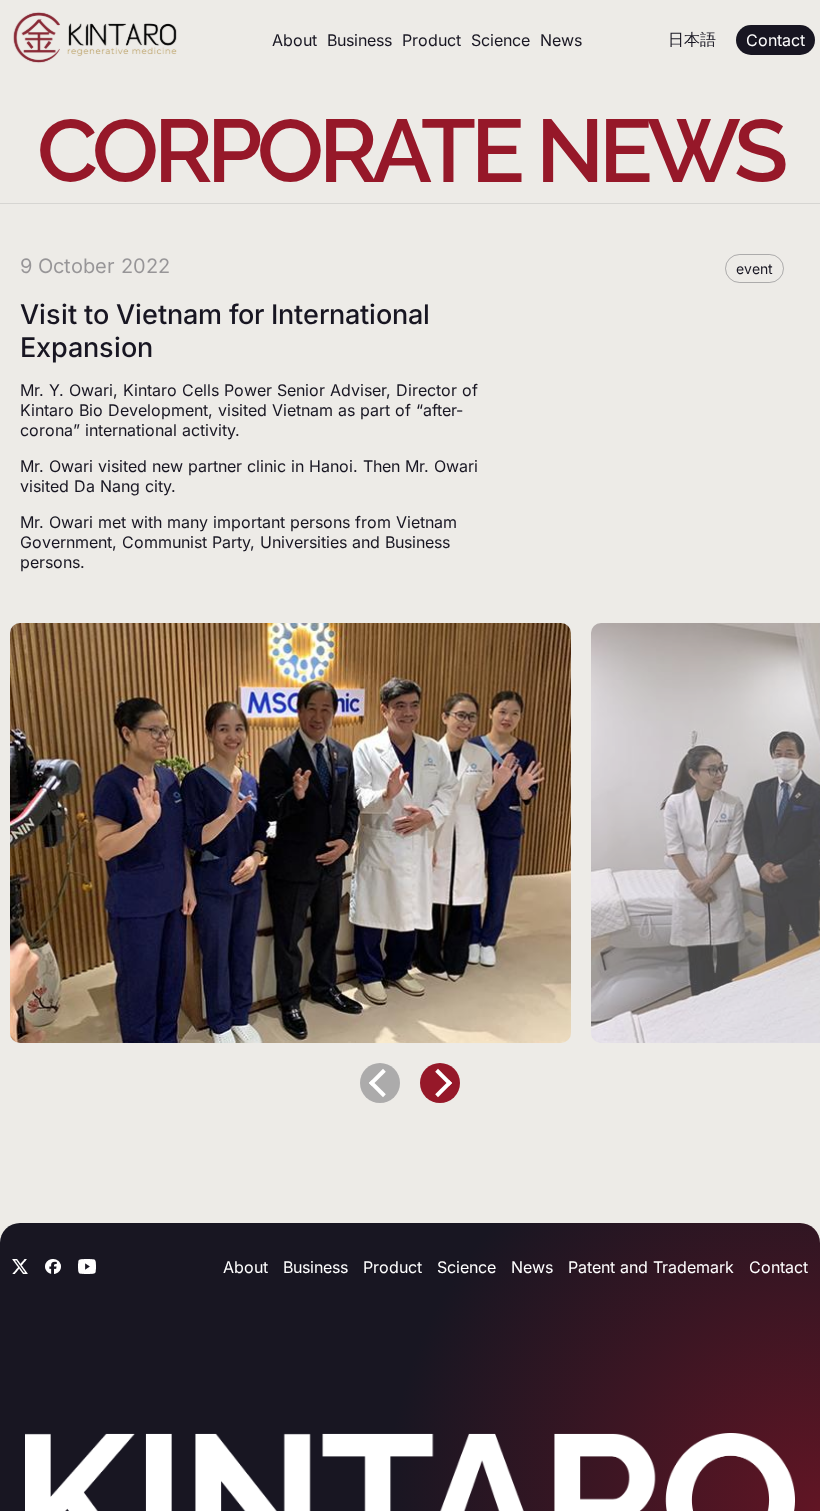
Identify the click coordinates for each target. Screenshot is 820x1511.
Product (431, 40)
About (294, 40)
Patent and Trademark (651, 1267)
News (561, 40)
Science (500, 40)
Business (359, 40)
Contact (778, 1267)
